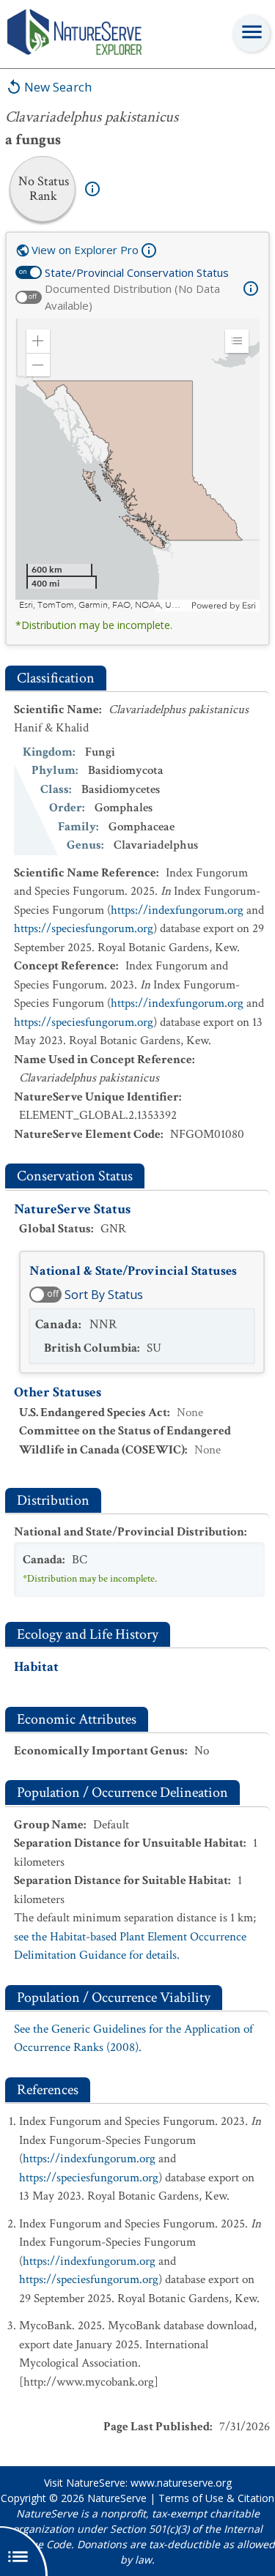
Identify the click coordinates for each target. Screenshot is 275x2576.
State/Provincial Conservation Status (137, 272)
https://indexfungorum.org (177, 910)
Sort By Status (104, 1295)
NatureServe (117, 2498)
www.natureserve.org (181, 2483)
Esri (249, 606)
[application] (137, 465)
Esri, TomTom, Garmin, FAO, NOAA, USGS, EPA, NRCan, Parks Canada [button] (103, 605)
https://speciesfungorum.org (84, 928)
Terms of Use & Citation (216, 2498)
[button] (38, 341)
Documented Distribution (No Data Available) (132, 297)
